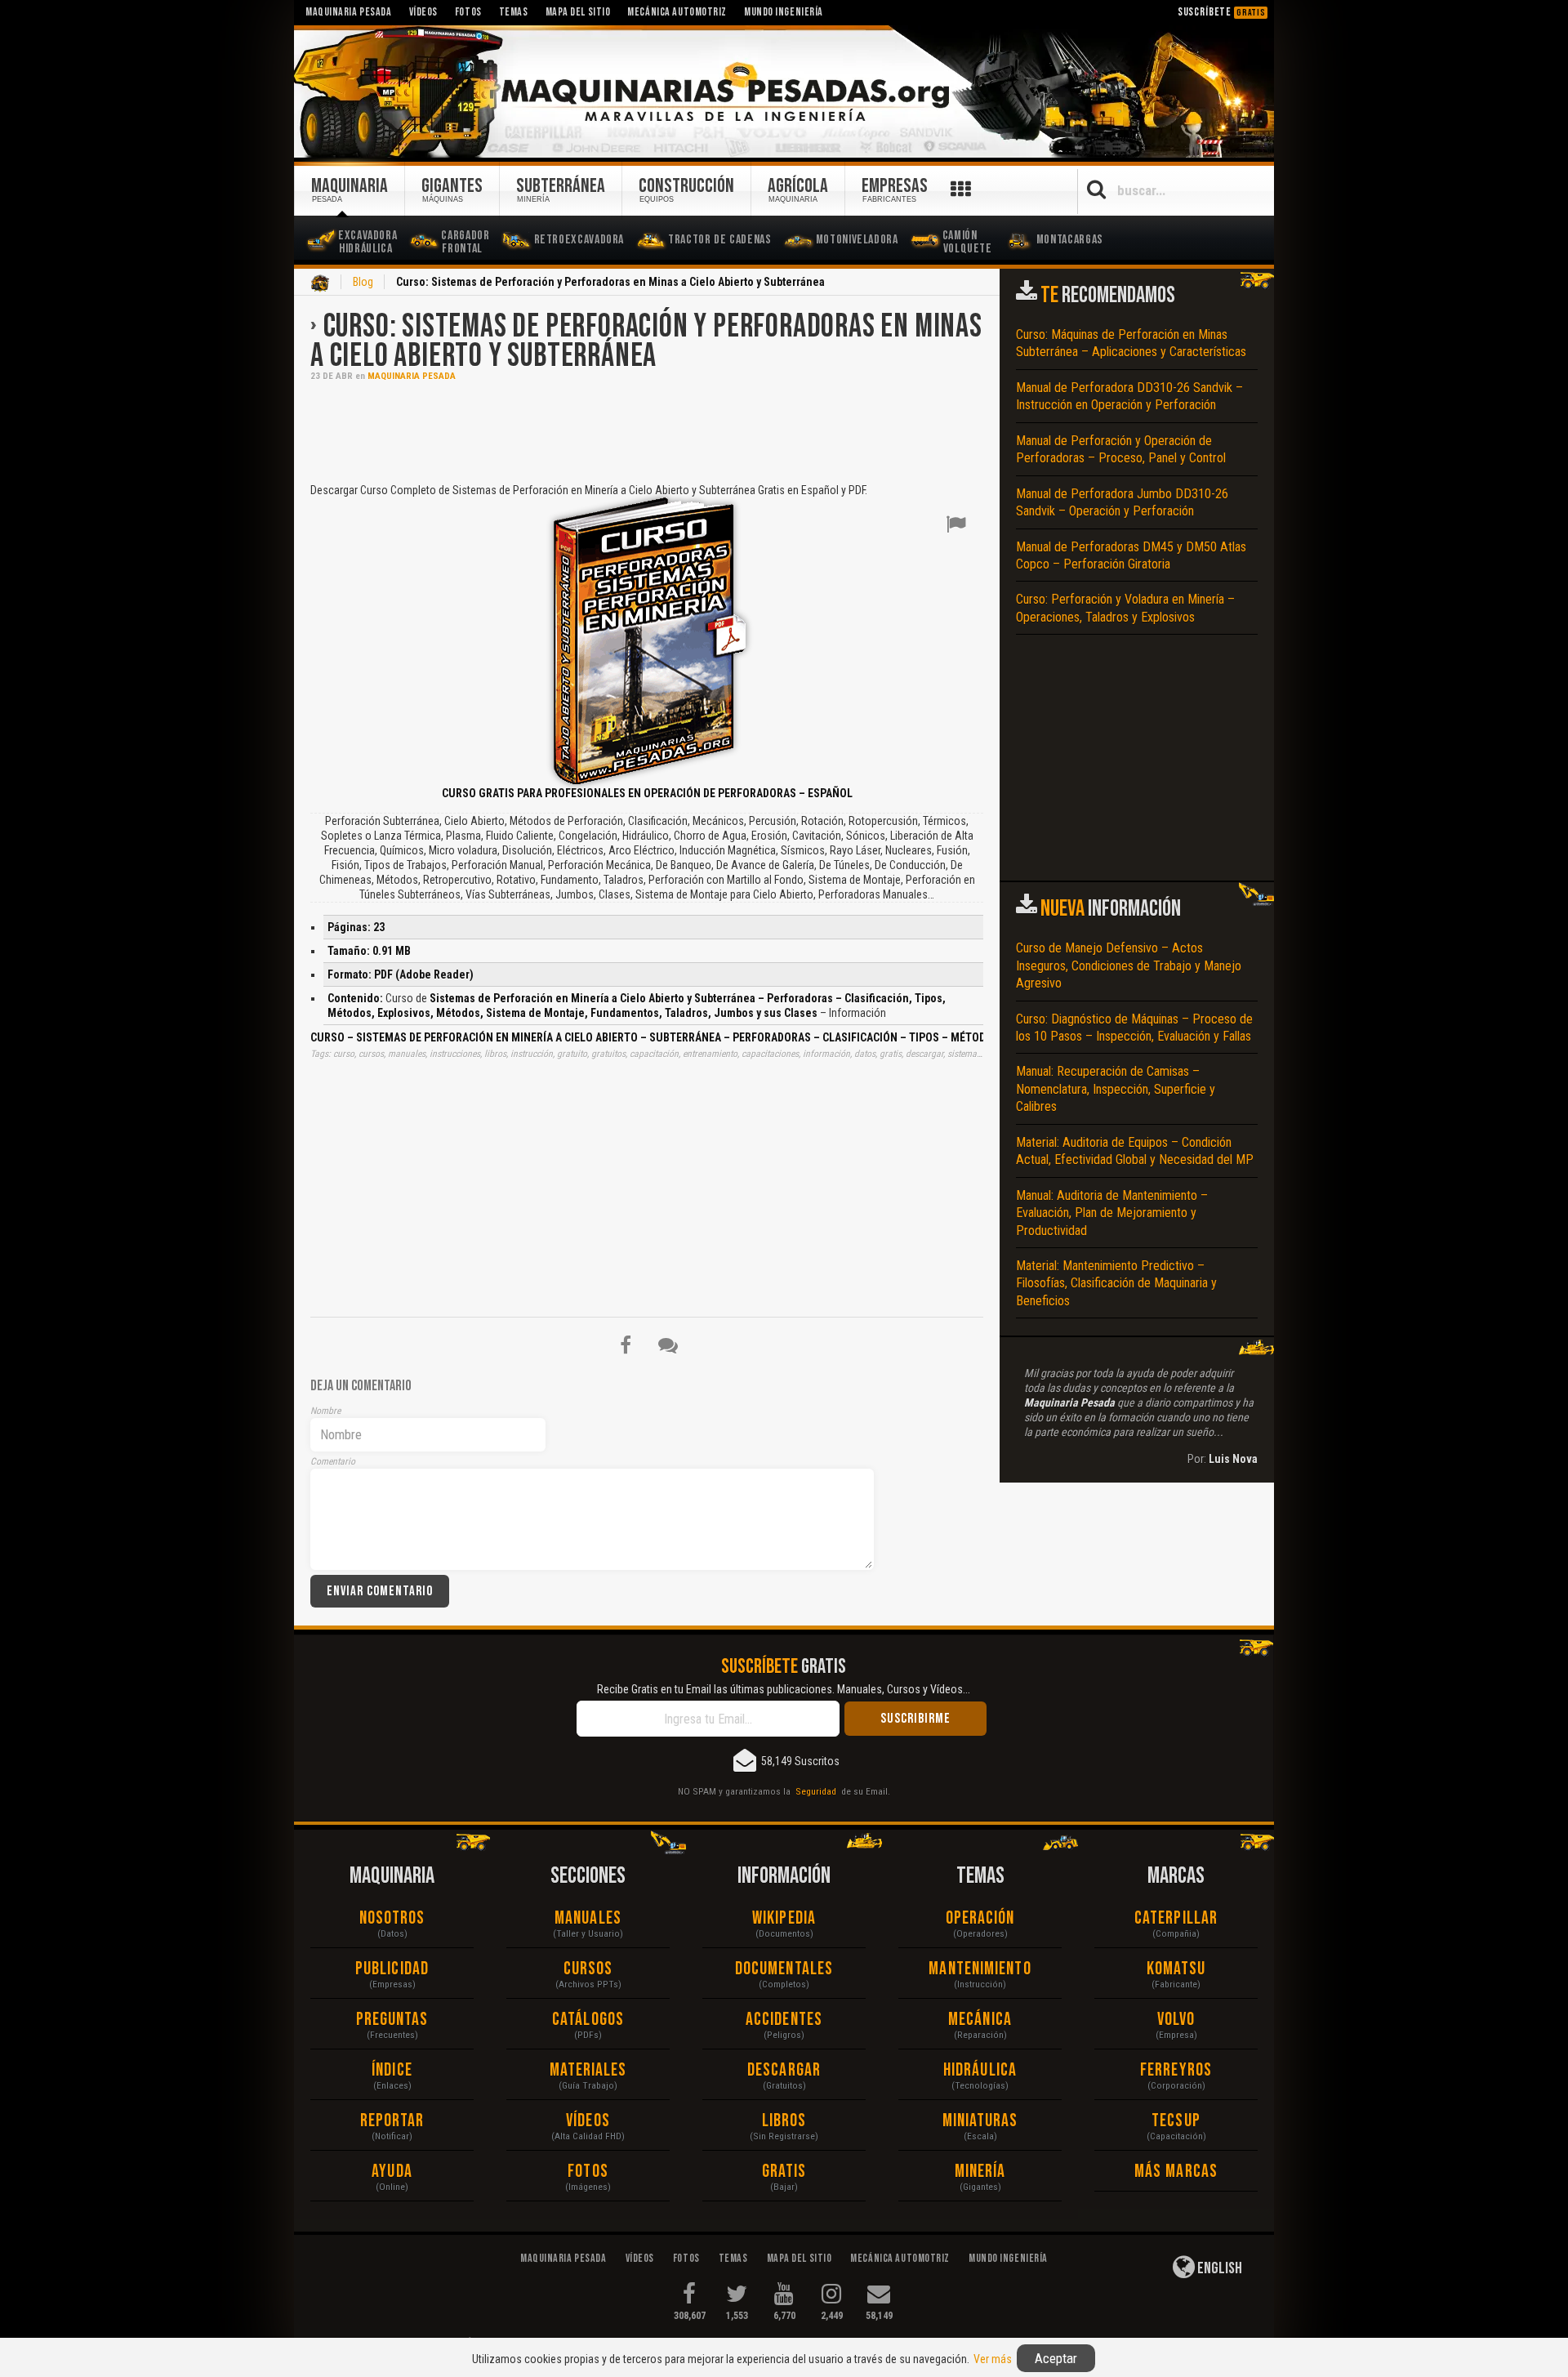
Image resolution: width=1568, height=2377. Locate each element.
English (1218, 2268)
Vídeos (588, 2121)
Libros (784, 2121)
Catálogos (588, 2020)
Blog (363, 282)
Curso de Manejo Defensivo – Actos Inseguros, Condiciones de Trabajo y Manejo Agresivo (1129, 966)
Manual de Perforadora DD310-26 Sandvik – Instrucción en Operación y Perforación (1129, 396)
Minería (980, 2172)
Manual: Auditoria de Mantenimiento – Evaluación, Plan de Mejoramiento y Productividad (1112, 1213)
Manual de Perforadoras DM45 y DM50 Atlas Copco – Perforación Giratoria (1131, 555)
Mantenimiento (980, 1969)
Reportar (392, 2121)
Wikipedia (784, 1918)
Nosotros (392, 1918)
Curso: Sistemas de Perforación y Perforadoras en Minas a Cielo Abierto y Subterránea (646, 341)
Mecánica (980, 2020)
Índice (392, 2070)
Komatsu (1176, 1969)
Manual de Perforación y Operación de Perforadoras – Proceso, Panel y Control (1121, 449)
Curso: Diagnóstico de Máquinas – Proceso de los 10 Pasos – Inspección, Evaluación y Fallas (1134, 1028)
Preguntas (392, 2020)
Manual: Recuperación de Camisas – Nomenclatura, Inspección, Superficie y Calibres (1116, 1089)
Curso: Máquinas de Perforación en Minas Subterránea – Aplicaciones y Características (1131, 343)
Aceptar (1056, 2358)
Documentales (784, 1969)
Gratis (784, 2172)
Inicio (320, 283)
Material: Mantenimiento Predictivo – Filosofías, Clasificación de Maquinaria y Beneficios (1116, 1283)
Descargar (784, 2070)
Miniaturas (980, 2121)
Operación (980, 1918)
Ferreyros (1176, 2070)
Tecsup (1176, 2121)
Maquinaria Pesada (412, 376)
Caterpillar (1176, 1918)
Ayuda (392, 2172)
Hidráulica (980, 2070)
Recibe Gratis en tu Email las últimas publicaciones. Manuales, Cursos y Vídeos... (784, 1689)
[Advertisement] (647, 430)
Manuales (588, 1918)
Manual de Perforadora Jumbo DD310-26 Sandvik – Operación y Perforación (1122, 502)
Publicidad (392, 1969)
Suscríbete (1222, 12)
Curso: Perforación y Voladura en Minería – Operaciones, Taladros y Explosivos (1125, 608)
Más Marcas (1176, 2172)
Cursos (588, 1969)
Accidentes (784, 2020)
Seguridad (816, 1791)
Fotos (588, 2172)
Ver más (993, 2359)
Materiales (588, 2070)
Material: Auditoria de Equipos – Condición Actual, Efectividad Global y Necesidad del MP (1135, 1151)
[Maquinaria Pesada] (784, 92)
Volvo (1176, 2020)
